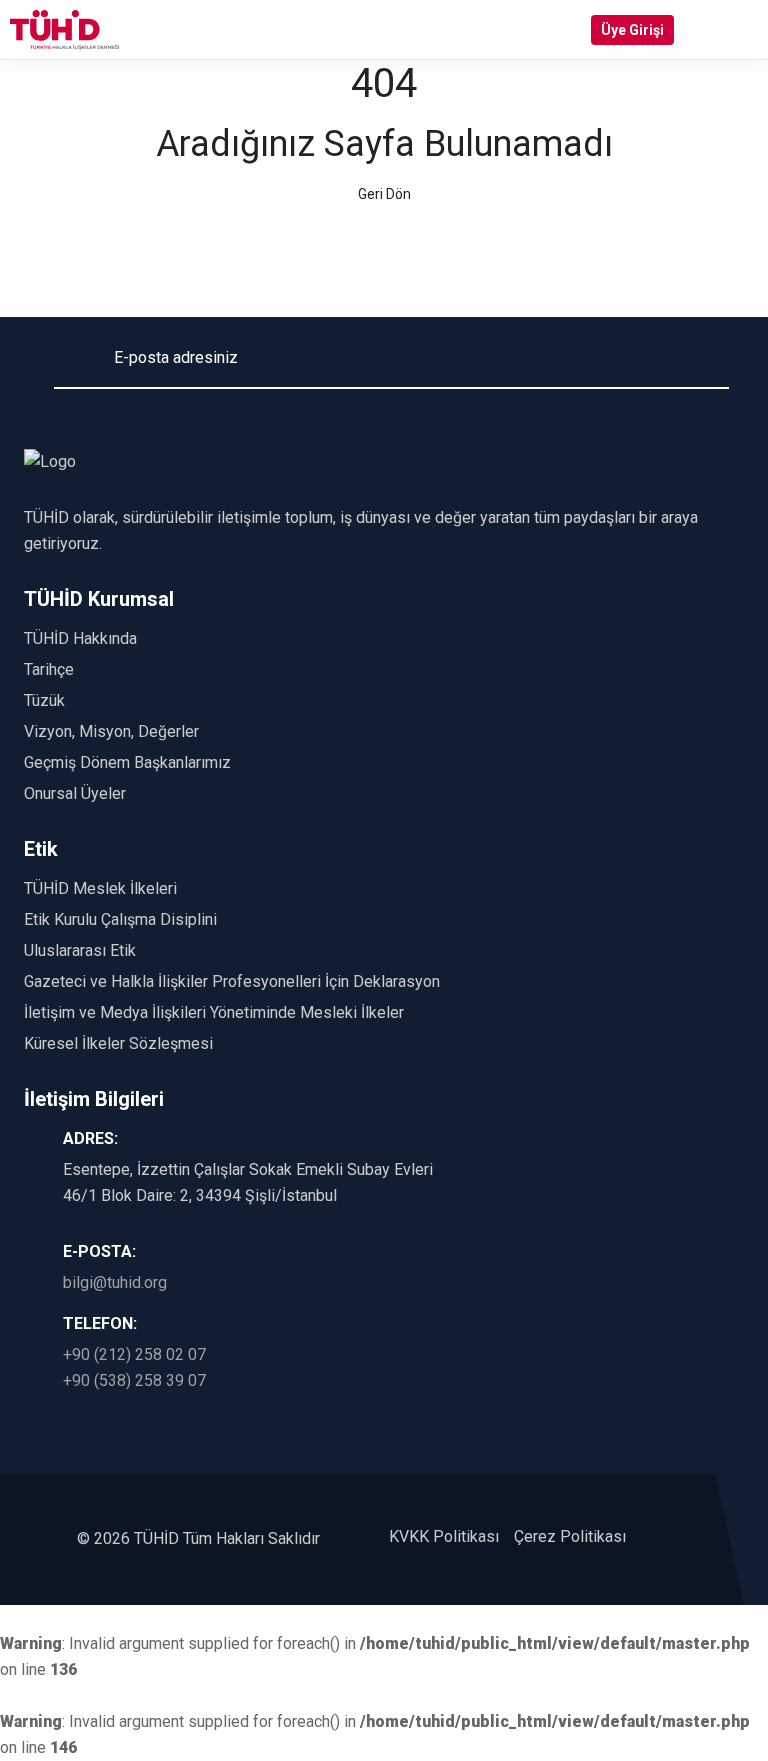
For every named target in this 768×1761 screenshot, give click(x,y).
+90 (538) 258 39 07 (134, 1380)
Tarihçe (49, 669)
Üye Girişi (632, 30)
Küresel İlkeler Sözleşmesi (118, 1043)
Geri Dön (384, 194)
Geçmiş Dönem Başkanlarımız (127, 762)
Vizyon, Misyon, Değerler (111, 731)
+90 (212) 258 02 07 (134, 1354)
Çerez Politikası (570, 1536)
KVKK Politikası (444, 1536)
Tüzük (44, 700)
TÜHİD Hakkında (80, 638)
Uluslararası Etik (80, 950)
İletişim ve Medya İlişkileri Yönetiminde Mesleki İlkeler (214, 1012)
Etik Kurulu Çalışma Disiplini (120, 919)
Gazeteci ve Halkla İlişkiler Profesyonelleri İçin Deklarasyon (232, 981)
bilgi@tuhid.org (115, 1282)
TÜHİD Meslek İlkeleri (100, 888)
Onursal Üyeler (75, 793)
